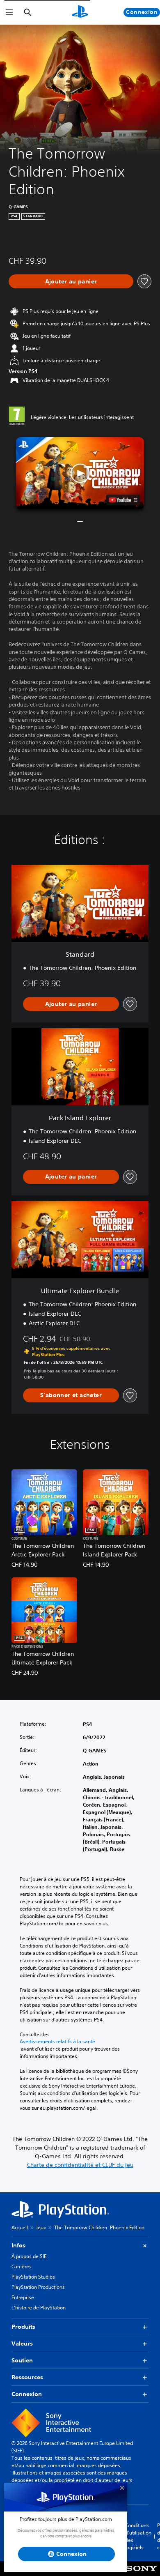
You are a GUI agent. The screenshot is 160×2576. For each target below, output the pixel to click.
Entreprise (23, 2297)
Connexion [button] (27, 2394)
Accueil (20, 2227)
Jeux (41, 2227)
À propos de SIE (29, 2256)
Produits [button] (23, 2327)
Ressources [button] (27, 2377)
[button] (80, 473)
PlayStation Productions (38, 2287)
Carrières (22, 2266)
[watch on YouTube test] (123, 500)
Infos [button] (18, 2245)
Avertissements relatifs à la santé (57, 2042)
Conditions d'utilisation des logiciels (138, 2536)
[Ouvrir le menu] (9, 12)
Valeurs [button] (22, 2343)
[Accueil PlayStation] (80, 12)
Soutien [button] (22, 2360)
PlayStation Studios (33, 2277)
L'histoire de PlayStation (39, 2308)
